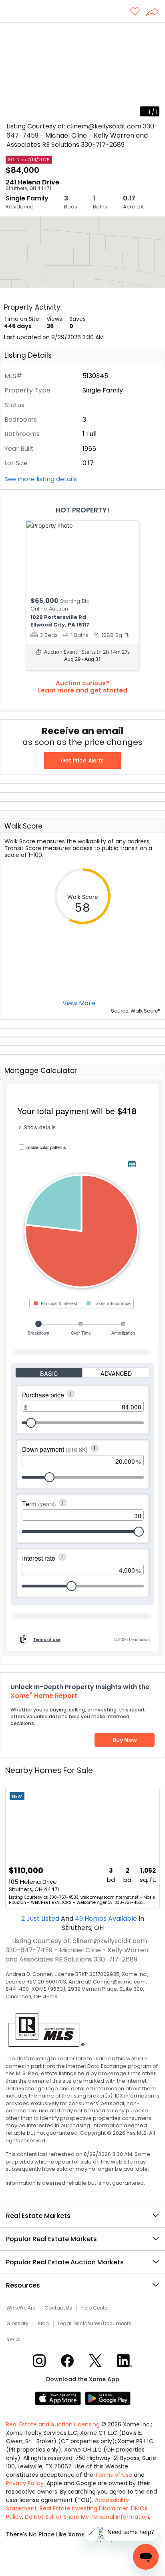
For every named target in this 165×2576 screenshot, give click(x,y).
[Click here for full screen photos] (155, 32)
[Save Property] (135, 12)
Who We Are (21, 2308)
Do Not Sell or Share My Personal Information (87, 2517)
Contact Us (58, 2308)
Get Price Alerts (82, 761)
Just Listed (41, 1918)
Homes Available (107, 1918)
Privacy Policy (25, 2483)
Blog (43, 2324)
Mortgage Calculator (41, 1071)
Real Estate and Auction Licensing (53, 2424)
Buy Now (125, 1740)
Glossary (17, 2324)
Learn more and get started (83, 691)
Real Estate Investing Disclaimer (84, 2508)
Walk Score (23, 826)
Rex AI (13, 2340)
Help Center (95, 2308)
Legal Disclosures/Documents (95, 2324)
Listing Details (28, 355)
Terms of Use (114, 2475)
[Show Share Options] (155, 12)
